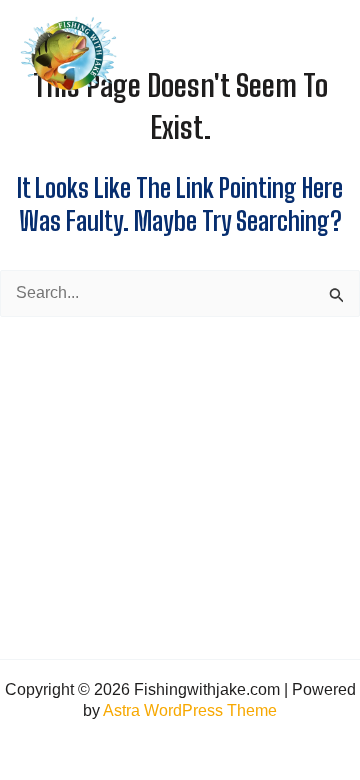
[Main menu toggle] (323, 54)
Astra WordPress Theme (190, 710)
